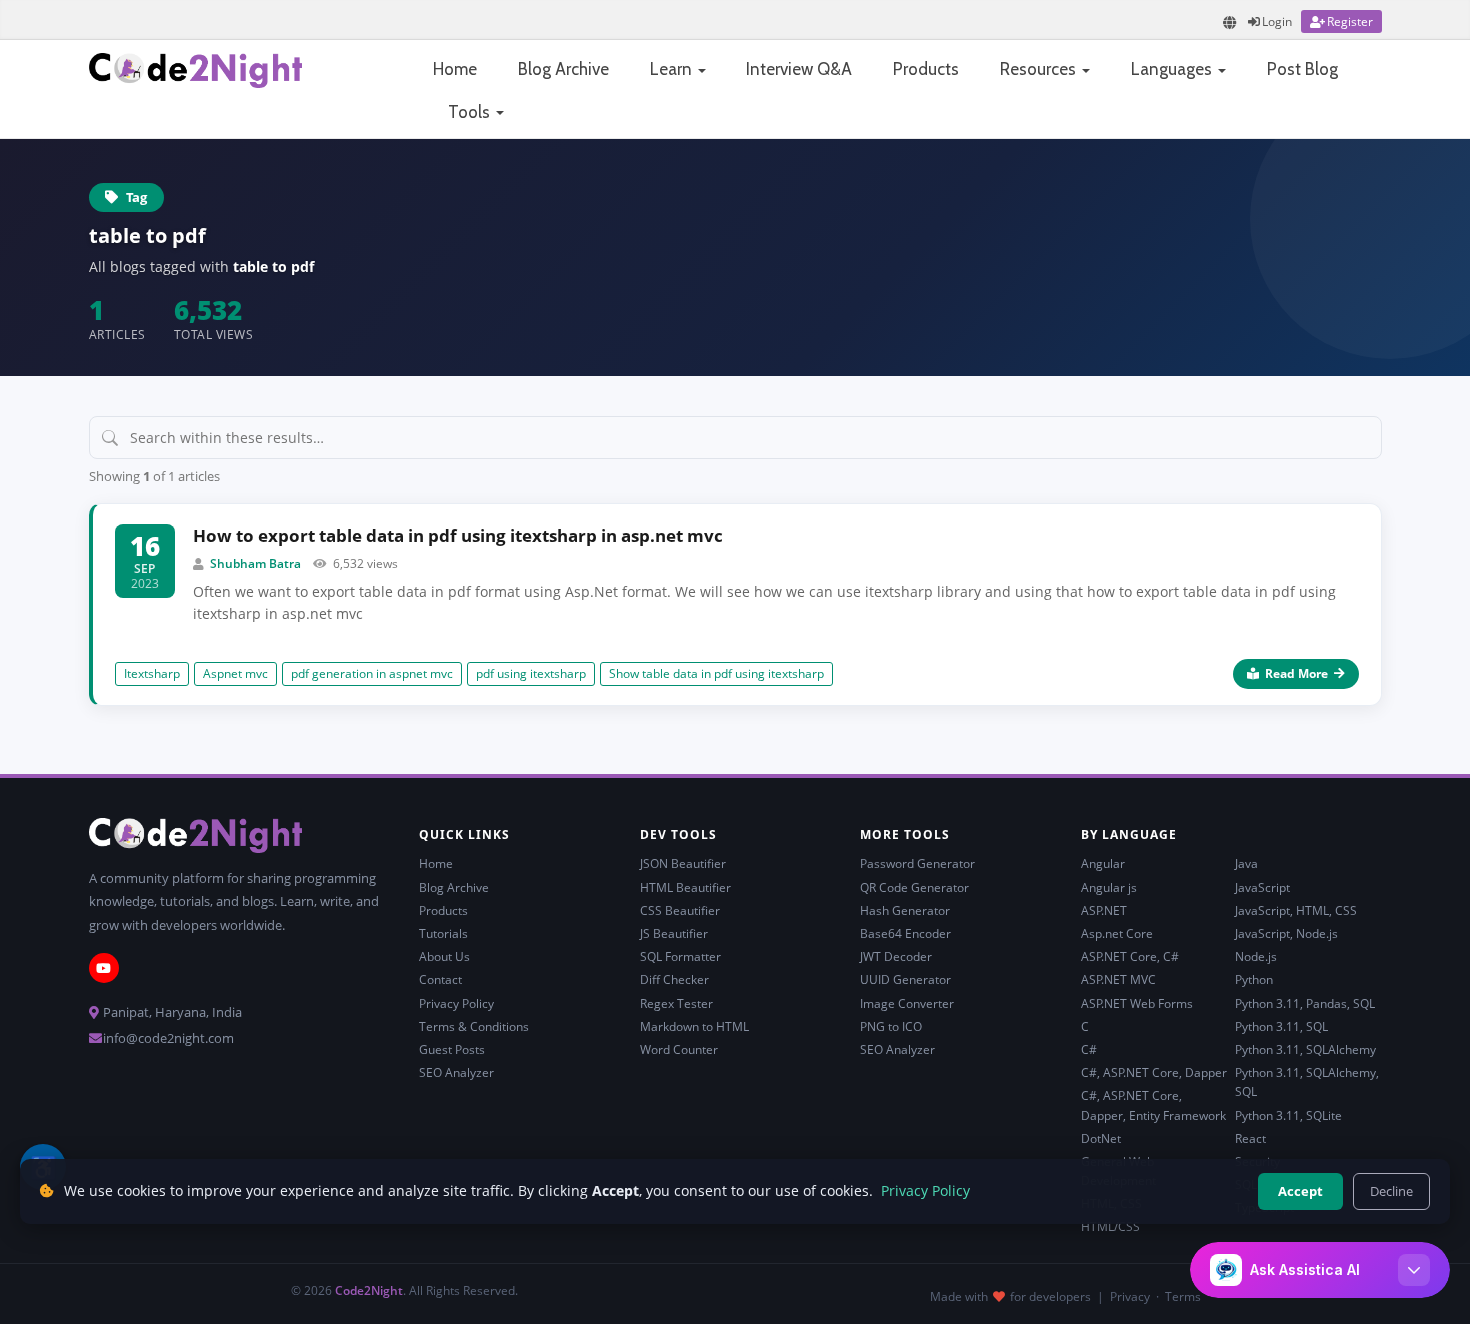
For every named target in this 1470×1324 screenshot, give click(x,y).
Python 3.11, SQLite (1288, 1115)
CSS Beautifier (680, 910)
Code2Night (369, 1290)
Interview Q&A (799, 69)
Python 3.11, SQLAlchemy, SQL (1307, 1082)
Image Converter (907, 1003)
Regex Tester (676, 1003)
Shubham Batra (255, 563)
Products (926, 69)
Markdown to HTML (694, 1026)
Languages (1173, 69)
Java (1246, 863)
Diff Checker (674, 979)
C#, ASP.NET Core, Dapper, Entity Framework (1153, 1105)
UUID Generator (905, 979)
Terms (1183, 1296)
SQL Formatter (680, 956)
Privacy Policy (456, 1003)
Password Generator (917, 863)
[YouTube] (104, 968)
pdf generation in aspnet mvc (372, 673)
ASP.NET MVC (1118, 979)
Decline (1391, 1191)
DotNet (1101, 1138)
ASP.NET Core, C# (1130, 956)
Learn (673, 69)
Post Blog (1302, 69)
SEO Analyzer (456, 1072)
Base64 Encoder (905, 933)
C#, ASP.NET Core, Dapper (1154, 1072)
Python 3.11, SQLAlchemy (1305, 1049)
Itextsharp (152, 673)
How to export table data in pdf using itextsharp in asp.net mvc (458, 535)
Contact (440, 979)
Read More (1296, 673)
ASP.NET (1104, 910)
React (1250, 1138)
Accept (1300, 1191)
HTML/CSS (1110, 1226)
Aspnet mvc (235, 673)
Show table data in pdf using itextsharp (716, 673)
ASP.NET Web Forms (1137, 1003)
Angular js (1109, 887)
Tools (471, 112)
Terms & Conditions (474, 1026)
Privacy (1130, 1296)
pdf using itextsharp (531, 673)
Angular (1103, 863)
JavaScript (1262, 887)
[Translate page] (1230, 22)
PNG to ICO (891, 1026)
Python (1254, 979)
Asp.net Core (1117, 933)
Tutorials (443, 933)
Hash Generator (905, 910)
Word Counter (679, 1049)
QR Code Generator (914, 887)
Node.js (1256, 956)
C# (1089, 1049)
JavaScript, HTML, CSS (1296, 910)
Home (455, 69)
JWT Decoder (896, 956)
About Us (444, 956)
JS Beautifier (674, 933)
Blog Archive (563, 69)
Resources (1040, 69)
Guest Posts (452, 1049)
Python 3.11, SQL (1281, 1026)
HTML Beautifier (685, 887)
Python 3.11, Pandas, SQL (1305, 1003)
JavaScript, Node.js (1286, 933)
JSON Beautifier (683, 863)
